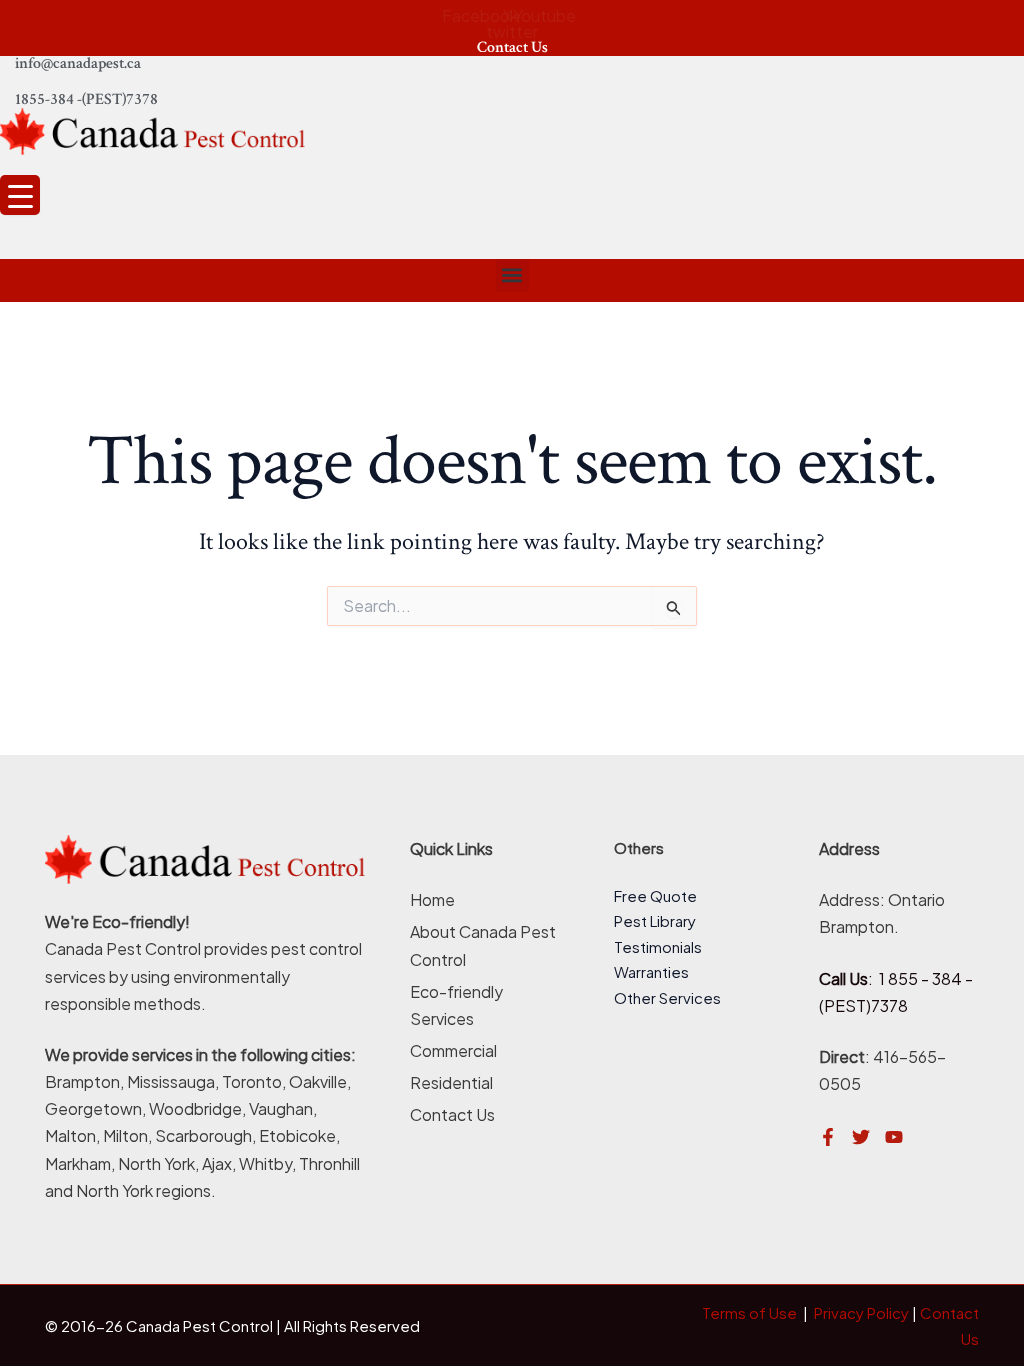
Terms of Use (749, 1312)
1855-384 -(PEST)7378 (86, 99)
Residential (451, 1082)
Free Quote (655, 895)
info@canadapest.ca (78, 63)
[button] (512, 275)
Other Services (667, 997)
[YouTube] (894, 1137)
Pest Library (655, 920)
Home (432, 899)
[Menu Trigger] (20, 195)
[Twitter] (861, 1137)
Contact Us (512, 47)
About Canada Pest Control (483, 945)
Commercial (453, 1050)
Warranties (651, 971)
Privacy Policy (861, 1312)
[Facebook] (828, 1137)
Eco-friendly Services (456, 1005)
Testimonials (658, 946)
